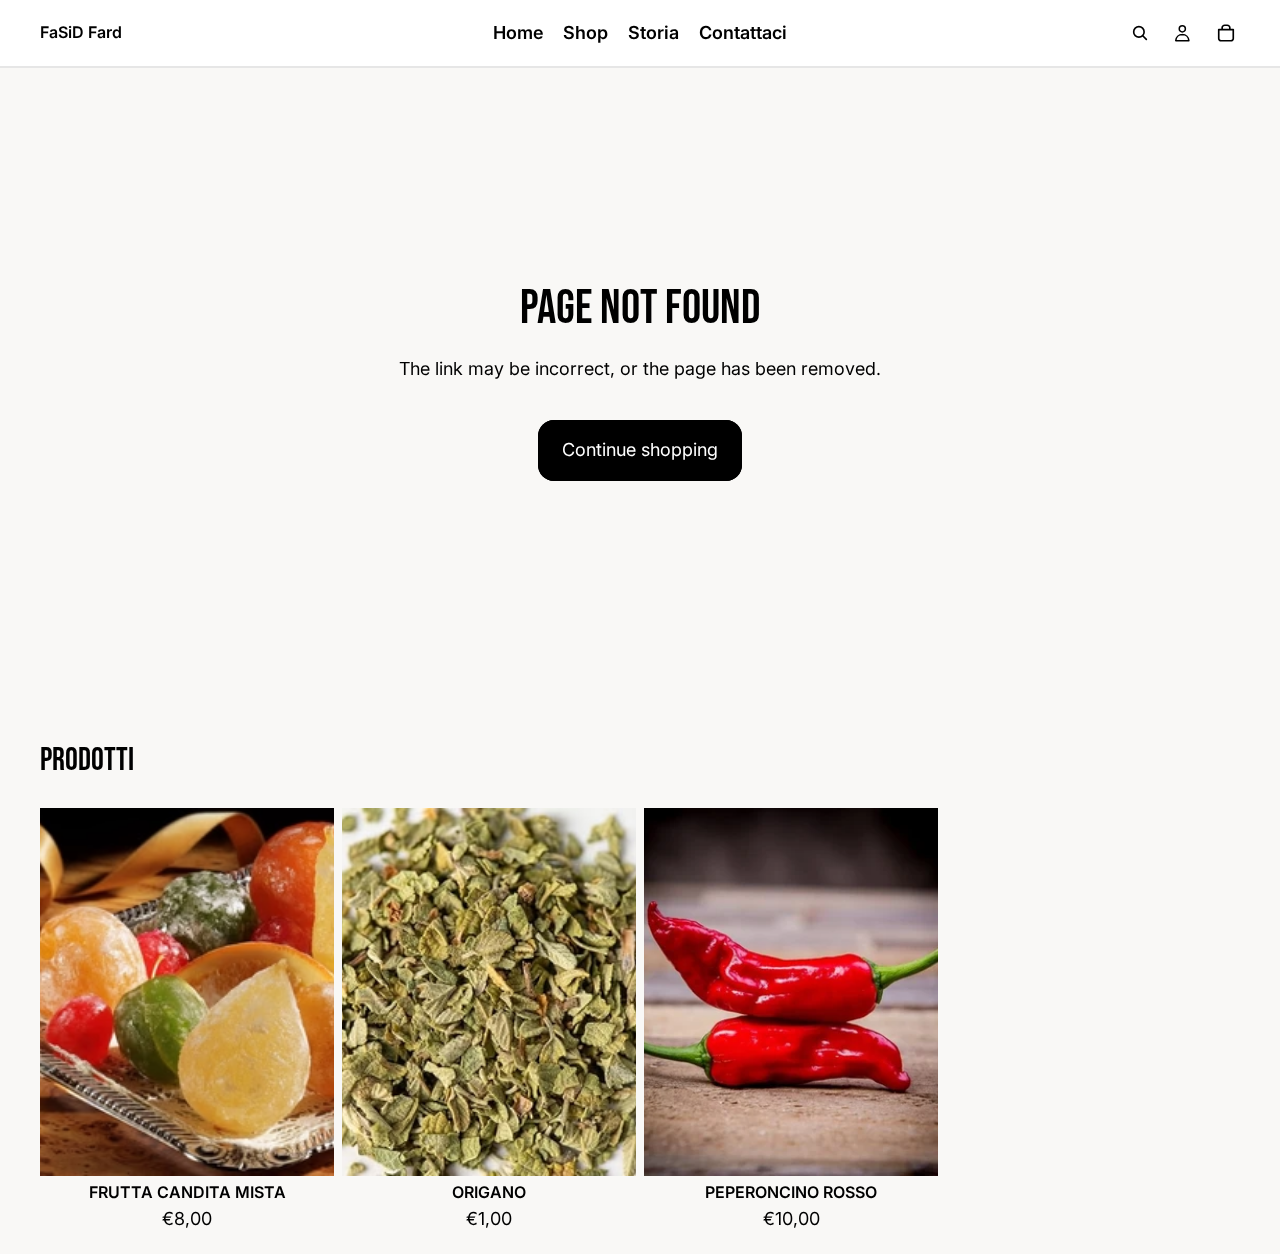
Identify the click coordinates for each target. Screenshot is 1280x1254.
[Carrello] (1226, 33)
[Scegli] (303, 1145)
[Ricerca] (1140, 33)
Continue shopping (640, 449)
